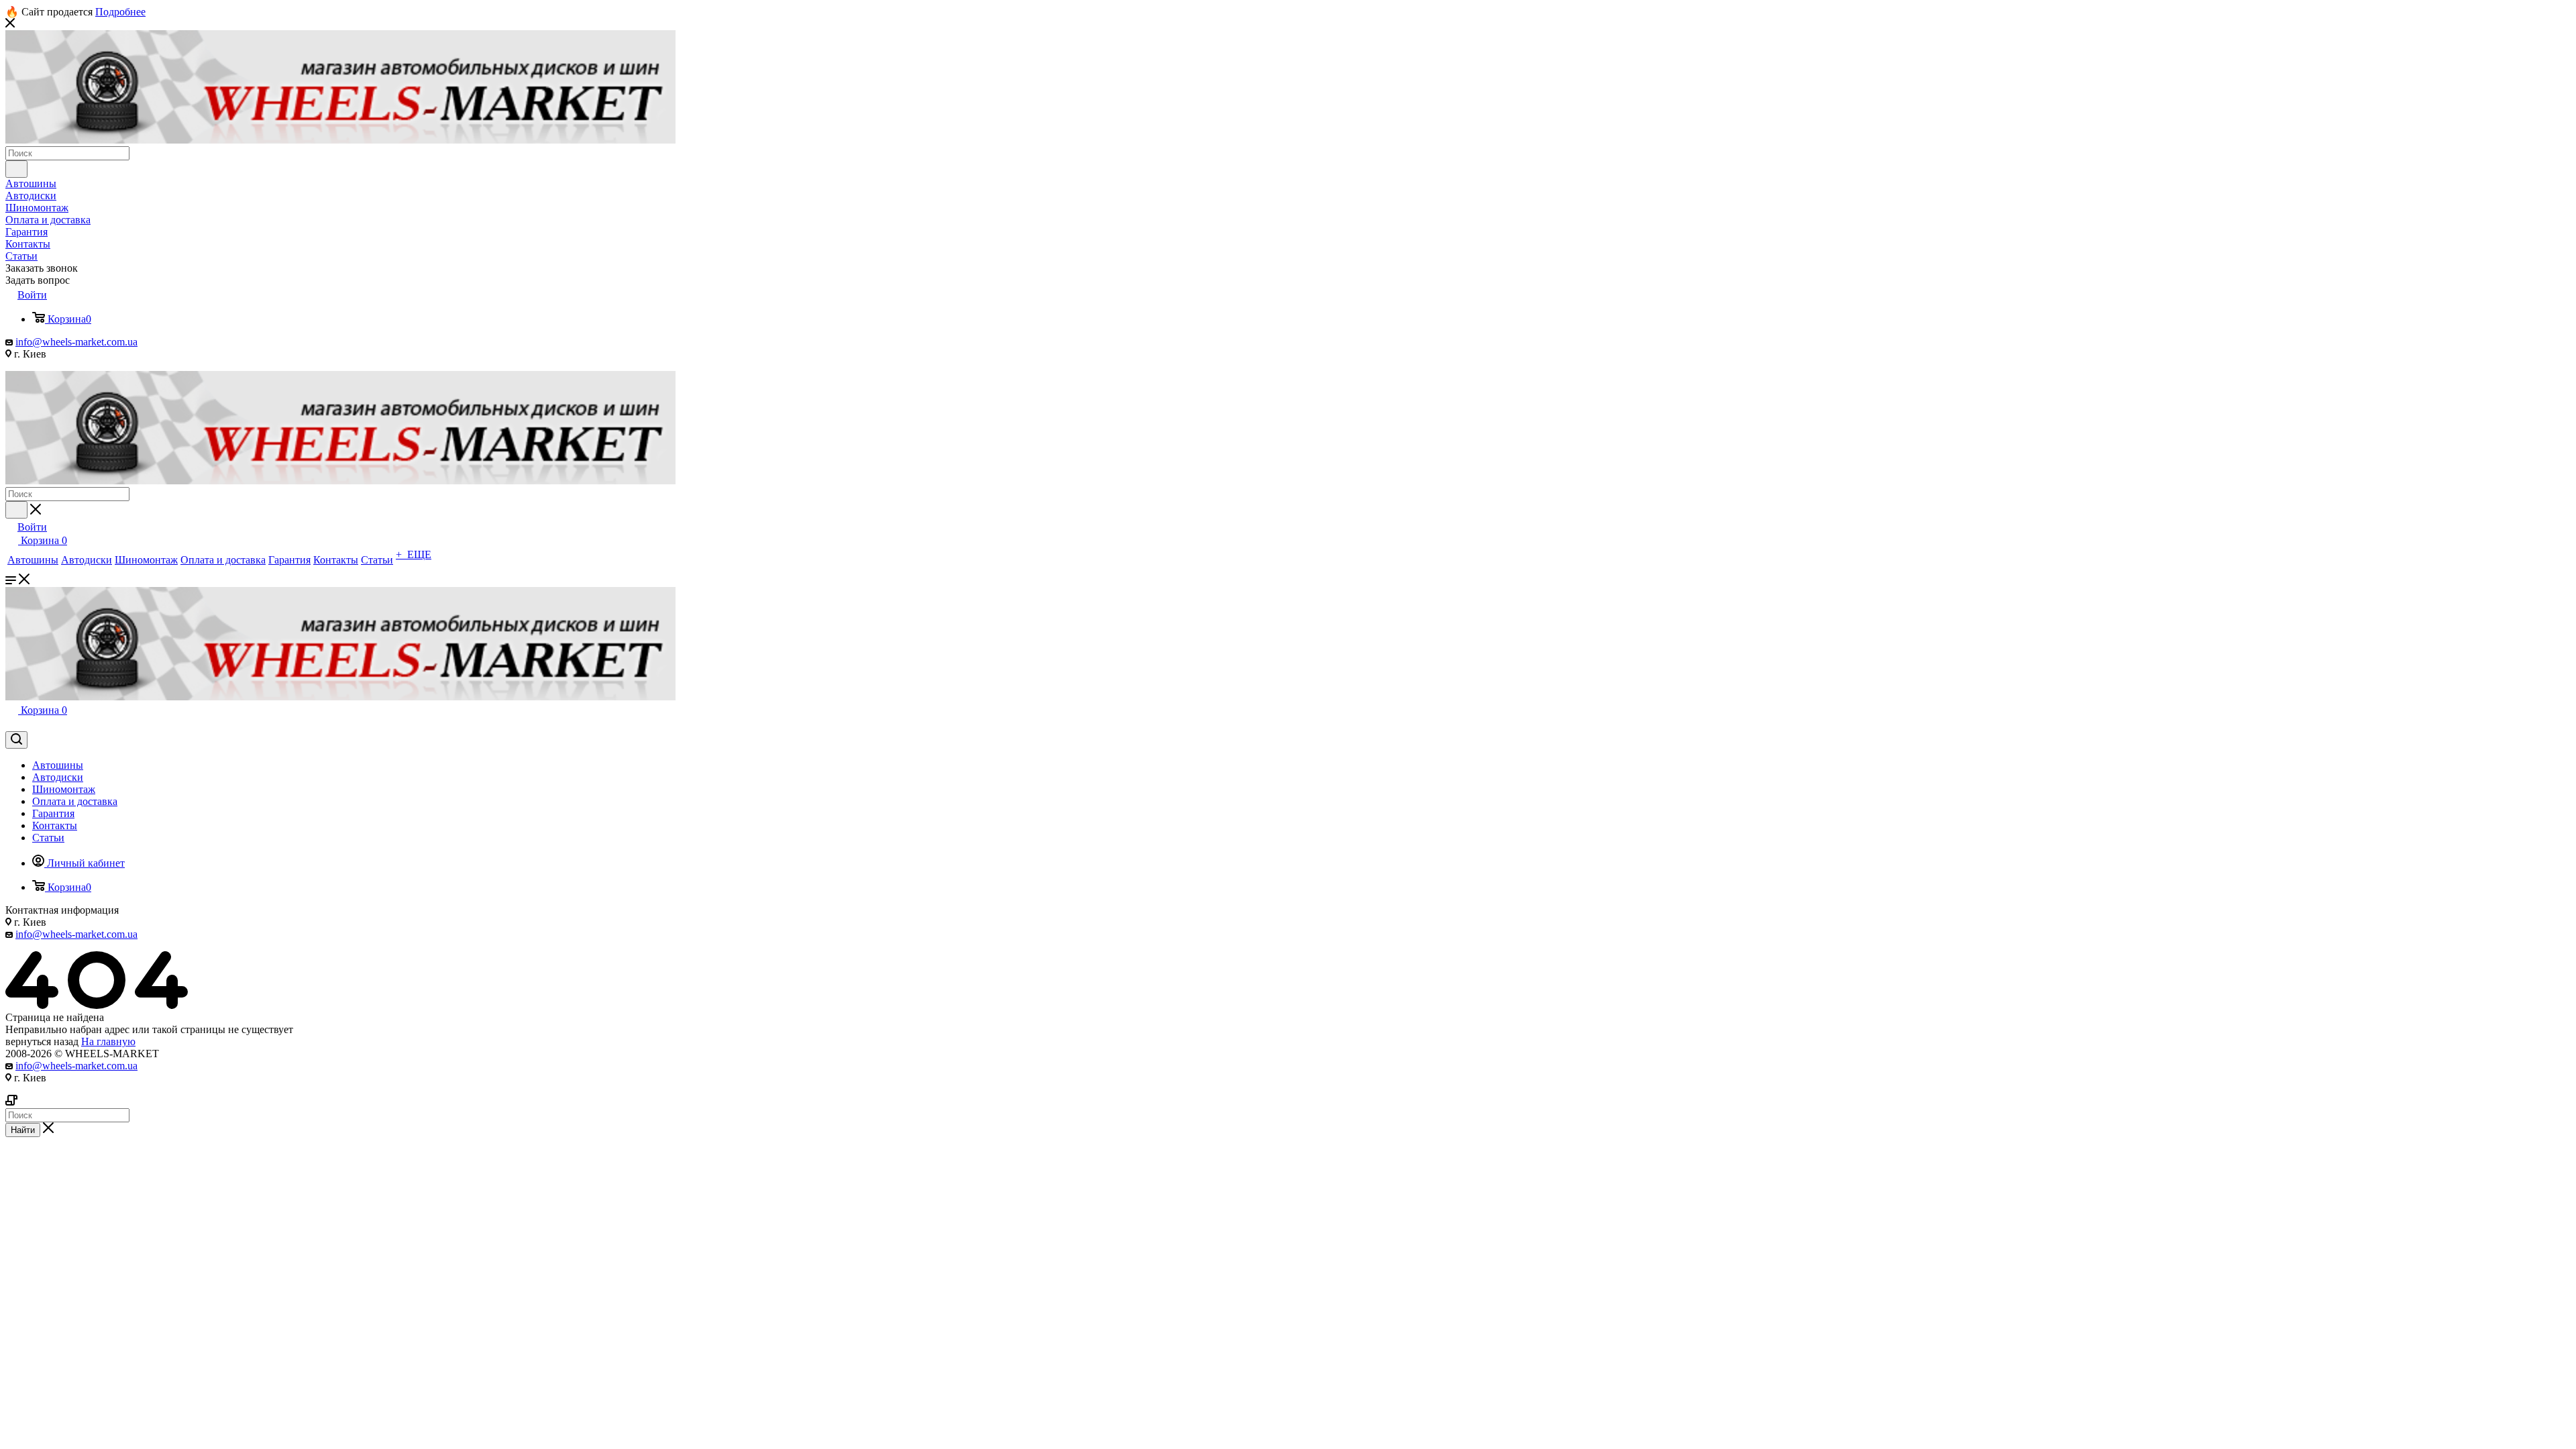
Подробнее (120, 12)
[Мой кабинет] (11, 725)
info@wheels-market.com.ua (76, 342)
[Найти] (16, 169)
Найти (23, 1130)
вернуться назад (42, 1041)
